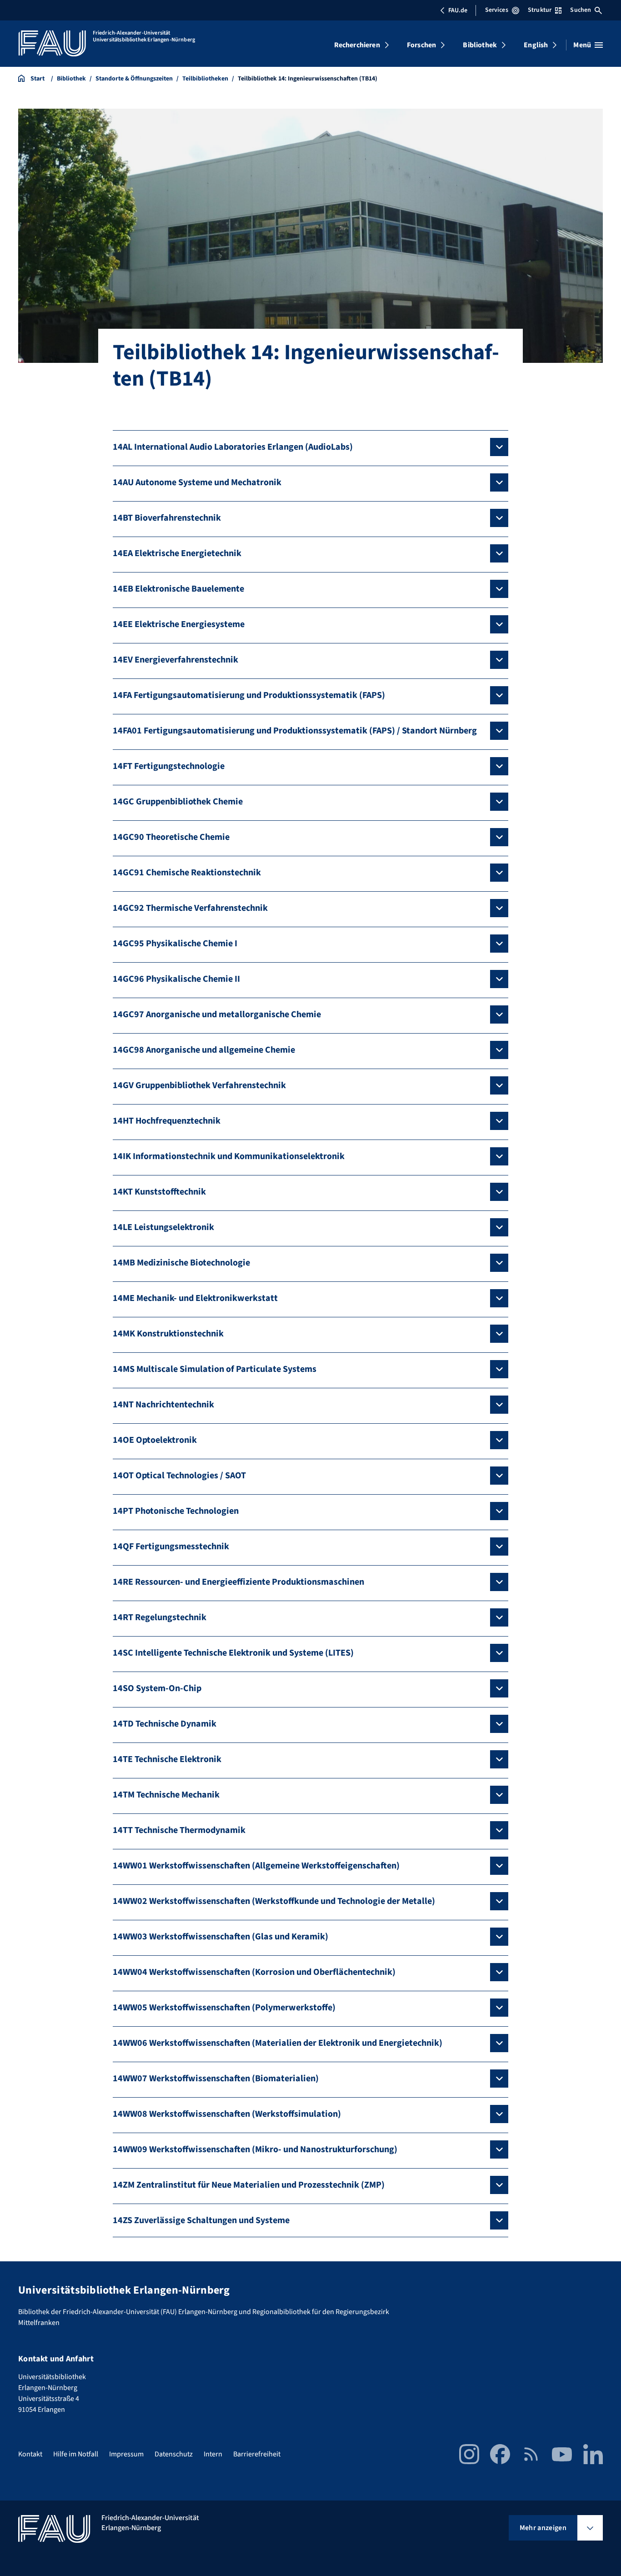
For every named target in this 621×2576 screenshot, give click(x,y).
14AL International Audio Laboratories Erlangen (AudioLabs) (233, 447)
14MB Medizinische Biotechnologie (181, 1263)
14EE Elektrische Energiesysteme (179, 624)
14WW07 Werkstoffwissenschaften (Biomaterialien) (216, 2079)
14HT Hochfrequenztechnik (167, 1121)
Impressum (126, 2454)
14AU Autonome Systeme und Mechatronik (197, 482)
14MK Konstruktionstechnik (168, 1334)
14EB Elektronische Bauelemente (178, 589)
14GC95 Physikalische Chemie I (175, 944)
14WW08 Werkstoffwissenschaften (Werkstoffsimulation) (227, 2114)
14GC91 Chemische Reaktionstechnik (187, 873)
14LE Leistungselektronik (163, 1227)
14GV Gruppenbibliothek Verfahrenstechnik (199, 1085)
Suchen (581, 10)
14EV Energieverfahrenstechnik (175, 660)
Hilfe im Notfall (76, 2454)
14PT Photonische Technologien (176, 1511)
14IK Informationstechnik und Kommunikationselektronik (229, 1156)
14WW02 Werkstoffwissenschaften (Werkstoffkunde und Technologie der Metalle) (274, 1901)
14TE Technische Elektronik (167, 1759)
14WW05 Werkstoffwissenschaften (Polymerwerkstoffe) (224, 2008)
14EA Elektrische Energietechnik (177, 553)
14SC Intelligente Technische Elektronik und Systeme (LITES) (233, 1653)
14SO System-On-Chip (157, 1688)
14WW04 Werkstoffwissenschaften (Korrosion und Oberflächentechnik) (254, 1972)
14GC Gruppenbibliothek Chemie (178, 802)
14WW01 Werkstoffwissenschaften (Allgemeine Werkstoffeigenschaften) (256, 1866)
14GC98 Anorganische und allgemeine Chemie (204, 1050)
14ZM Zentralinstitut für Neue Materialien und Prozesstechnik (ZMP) (249, 2185)
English (536, 45)
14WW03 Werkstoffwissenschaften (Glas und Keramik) (220, 1937)
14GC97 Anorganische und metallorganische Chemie (217, 1014)
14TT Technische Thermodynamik (179, 1830)
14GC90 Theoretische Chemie (171, 837)
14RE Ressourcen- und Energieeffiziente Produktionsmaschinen (238, 1582)
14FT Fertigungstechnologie (169, 766)
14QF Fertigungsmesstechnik (171, 1547)
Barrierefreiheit (257, 2454)
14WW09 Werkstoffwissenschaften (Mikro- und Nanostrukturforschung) (255, 2149)
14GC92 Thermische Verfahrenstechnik (190, 908)
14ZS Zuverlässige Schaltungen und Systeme (201, 2220)
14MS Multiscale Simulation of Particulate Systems (215, 1369)
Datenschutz (174, 2454)
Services (497, 10)
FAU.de (458, 10)
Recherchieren (357, 45)
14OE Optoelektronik (155, 1440)
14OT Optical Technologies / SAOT (179, 1476)
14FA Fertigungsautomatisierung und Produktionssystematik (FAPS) (249, 695)
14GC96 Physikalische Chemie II (176, 979)
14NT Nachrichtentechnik (163, 1405)
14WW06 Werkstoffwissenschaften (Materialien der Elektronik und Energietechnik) (278, 2043)
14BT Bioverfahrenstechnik (167, 518)
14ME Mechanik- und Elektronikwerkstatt (195, 1298)
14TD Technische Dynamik (165, 1724)
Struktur (540, 10)
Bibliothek (480, 45)
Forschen (421, 45)
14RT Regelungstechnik (160, 1617)
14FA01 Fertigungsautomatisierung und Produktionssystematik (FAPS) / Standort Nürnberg (295, 731)
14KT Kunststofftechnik (159, 1192)
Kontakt (30, 2454)
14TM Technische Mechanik (166, 1795)
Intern (213, 2454)
